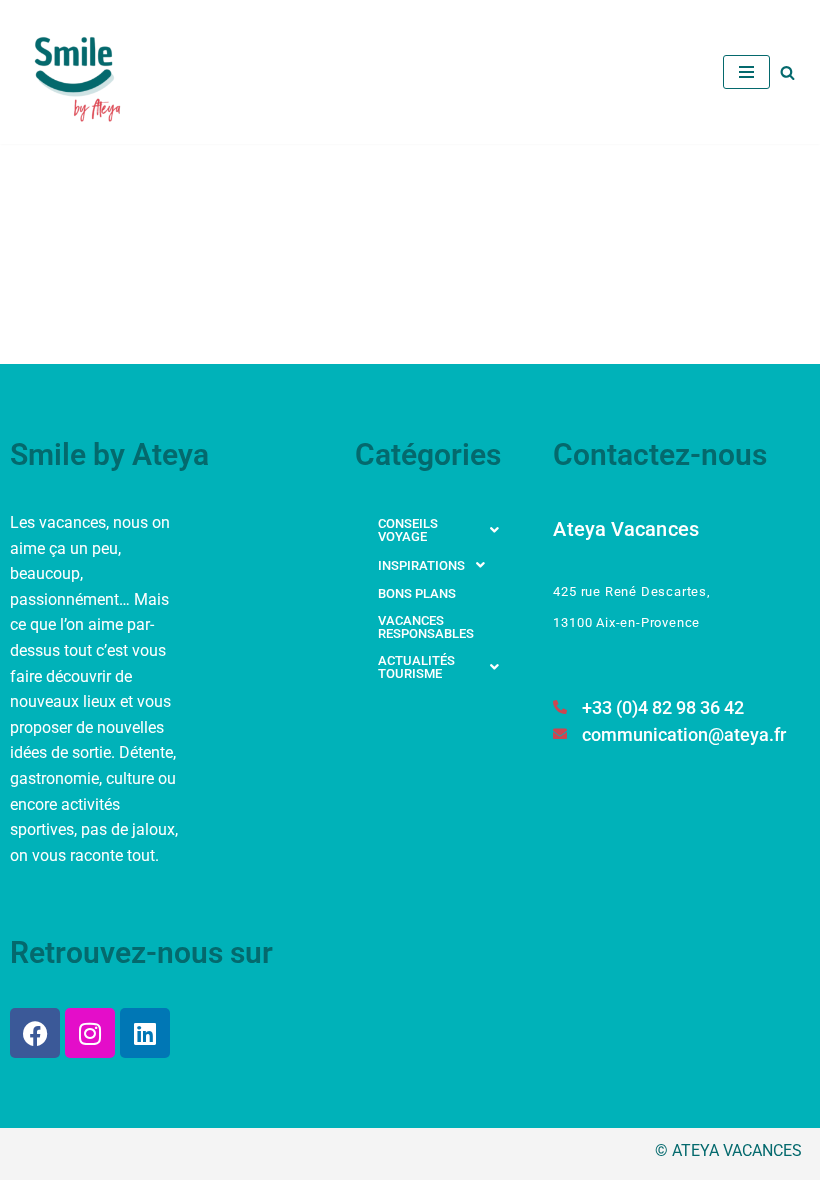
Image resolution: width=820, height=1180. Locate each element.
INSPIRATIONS (421, 565)
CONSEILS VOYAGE (408, 530)
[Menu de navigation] (746, 72)
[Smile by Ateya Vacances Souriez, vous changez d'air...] (80, 72)
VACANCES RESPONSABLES (426, 627)
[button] (444, 530)
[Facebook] (35, 1033)
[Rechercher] (787, 72)
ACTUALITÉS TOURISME (416, 667)
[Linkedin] (145, 1033)
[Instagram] (90, 1033)
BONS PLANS (417, 593)
